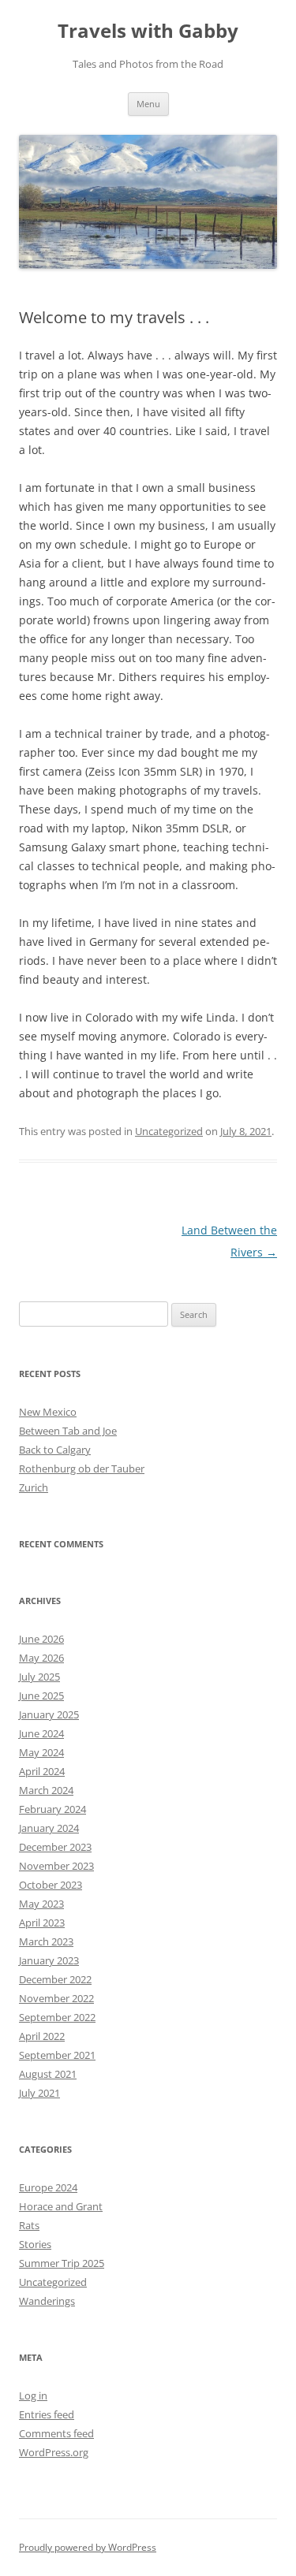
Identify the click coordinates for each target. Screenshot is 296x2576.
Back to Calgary (55, 1450)
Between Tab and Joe (68, 1431)
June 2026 (41, 1639)
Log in (33, 2395)
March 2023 (46, 1941)
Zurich (34, 1487)
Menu (148, 104)
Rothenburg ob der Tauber (82, 1469)
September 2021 (57, 2055)
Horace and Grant (61, 2206)
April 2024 (42, 1771)
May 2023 (41, 1904)
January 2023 (49, 1960)
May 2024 (41, 1752)
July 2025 (39, 1677)
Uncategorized (169, 1131)
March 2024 (46, 1790)
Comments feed (56, 2433)
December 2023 (55, 1847)
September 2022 (57, 2017)
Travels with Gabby (148, 31)
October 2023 (51, 1885)
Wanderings (47, 2301)
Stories (35, 2244)
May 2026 (41, 1658)
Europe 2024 (48, 2187)
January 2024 (49, 1828)
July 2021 (39, 2093)
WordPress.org (54, 2452)
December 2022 (55, 1979)
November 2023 (56, 1866)
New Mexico (48, 1412)
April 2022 (42, 2036)
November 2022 (56, 1998)
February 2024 (52, 1809)
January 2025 (49, 1714)
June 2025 (41, 1696)
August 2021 (48, 2074)
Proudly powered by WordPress (88, 2547)
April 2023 (42, 1923)
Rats (29, 2225)
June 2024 (41, 1733)
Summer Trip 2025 (62, 2263)
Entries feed (47, 2414)
